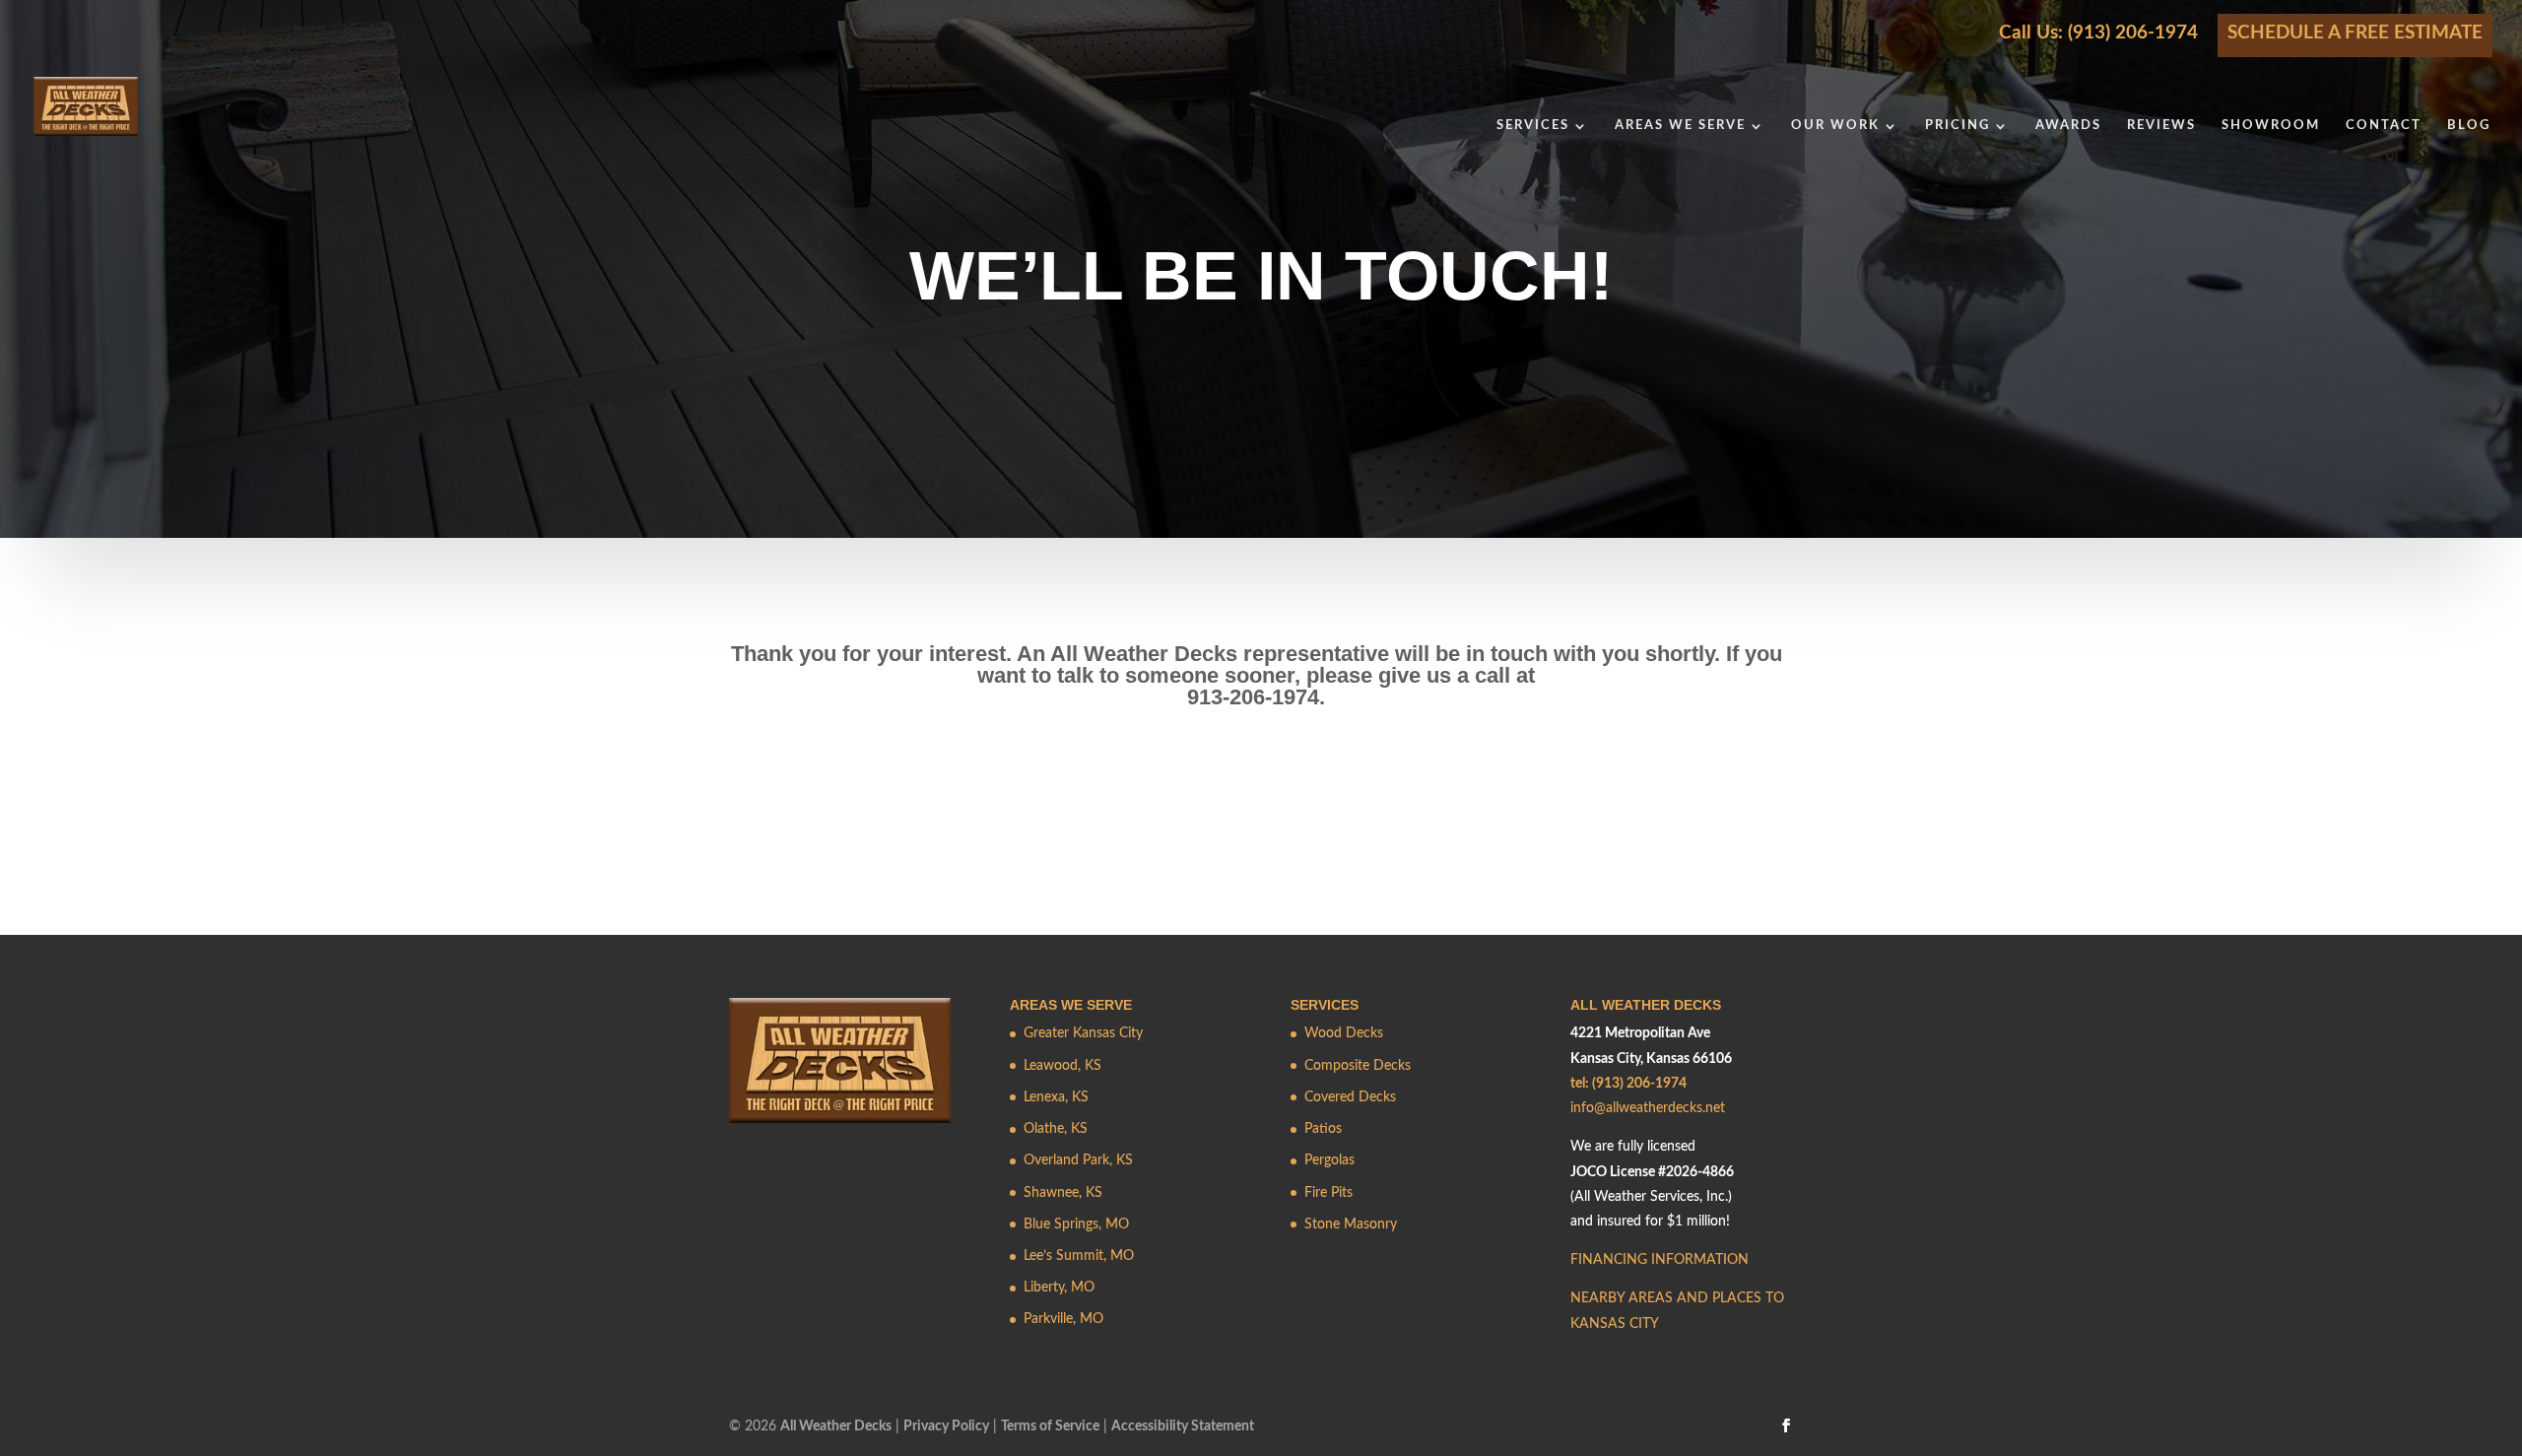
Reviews (2161, 126)
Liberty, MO (1059, 1288)
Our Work (1835, 126)
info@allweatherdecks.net (1648, 1108)
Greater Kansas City (1083, 1033)
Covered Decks (1350, 1097)
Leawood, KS (1062, 1066)
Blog (2469, 126)
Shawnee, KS (1063, 1193)
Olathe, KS (1056, 1129)
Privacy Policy (946, 1426)
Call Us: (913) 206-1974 (2098, 33)
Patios (1323, 1129)
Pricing (1958, 126)
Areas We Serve (1680, 126)
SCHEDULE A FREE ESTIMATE (2355, 33)
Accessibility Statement (1183, 1426)
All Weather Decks (836, 1426)
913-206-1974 (1253, 697)
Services (1533, 126)
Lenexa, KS (1056, 1097)
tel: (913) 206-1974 (1628, 1084)
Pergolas (1329, 1160)
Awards (2068, 126)
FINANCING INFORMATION (1659, 1260)
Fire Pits (1328, 1193)
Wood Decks (1344, 1033)
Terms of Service (1050, 1426)
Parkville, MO (1063, 1319)
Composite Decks (1358, 1066)
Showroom (2271, 126)
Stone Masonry (1351, 1224)
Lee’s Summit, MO (1079, 1256)
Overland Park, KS (1078, 1160)
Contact (2384, 126)
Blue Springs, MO (1076, 1224)
